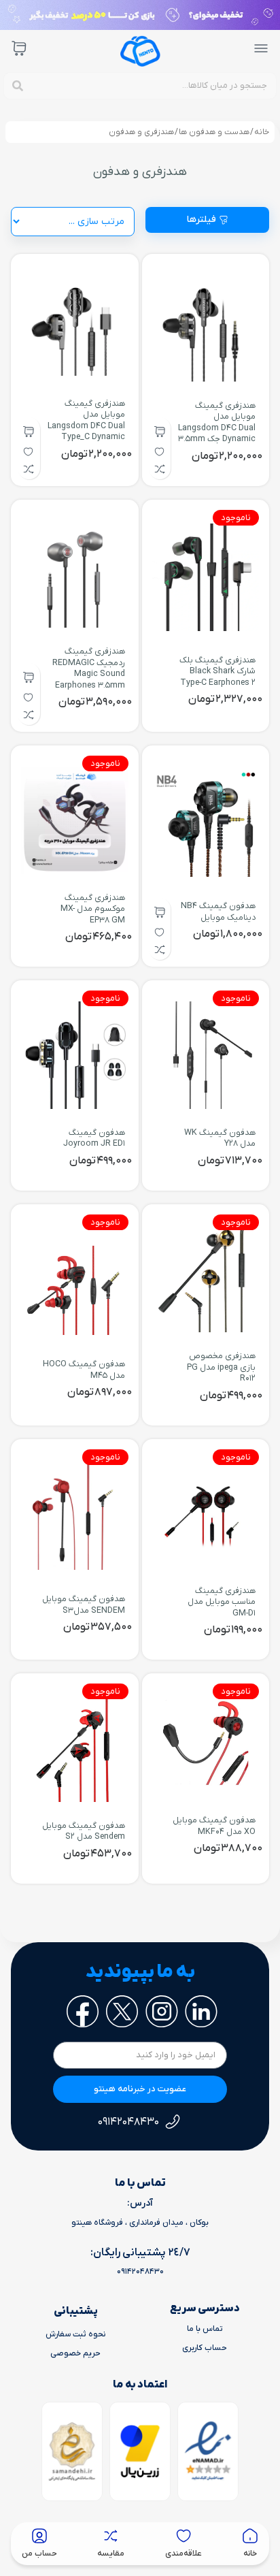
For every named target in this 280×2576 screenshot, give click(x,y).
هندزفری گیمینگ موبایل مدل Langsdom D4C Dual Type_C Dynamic (86, 420)
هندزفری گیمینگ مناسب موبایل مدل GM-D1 (222, 1602)
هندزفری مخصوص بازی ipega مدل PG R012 (221, 1367)
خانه (262, 132)
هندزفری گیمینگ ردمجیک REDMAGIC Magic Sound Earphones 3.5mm (89, 668)
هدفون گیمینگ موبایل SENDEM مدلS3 (84, 1605)
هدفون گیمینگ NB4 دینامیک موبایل (218, 912)
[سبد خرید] (19, 48)
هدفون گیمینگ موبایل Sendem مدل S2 (84, 1831)
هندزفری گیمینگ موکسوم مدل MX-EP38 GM (93, 909)
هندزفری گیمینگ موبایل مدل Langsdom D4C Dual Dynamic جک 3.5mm (217, 422)
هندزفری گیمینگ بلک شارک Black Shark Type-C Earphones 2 (217, 672)
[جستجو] (18, 86)
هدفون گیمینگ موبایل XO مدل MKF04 (214, 1826)
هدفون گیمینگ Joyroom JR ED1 (94, 1138)
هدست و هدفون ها (214, 132)
